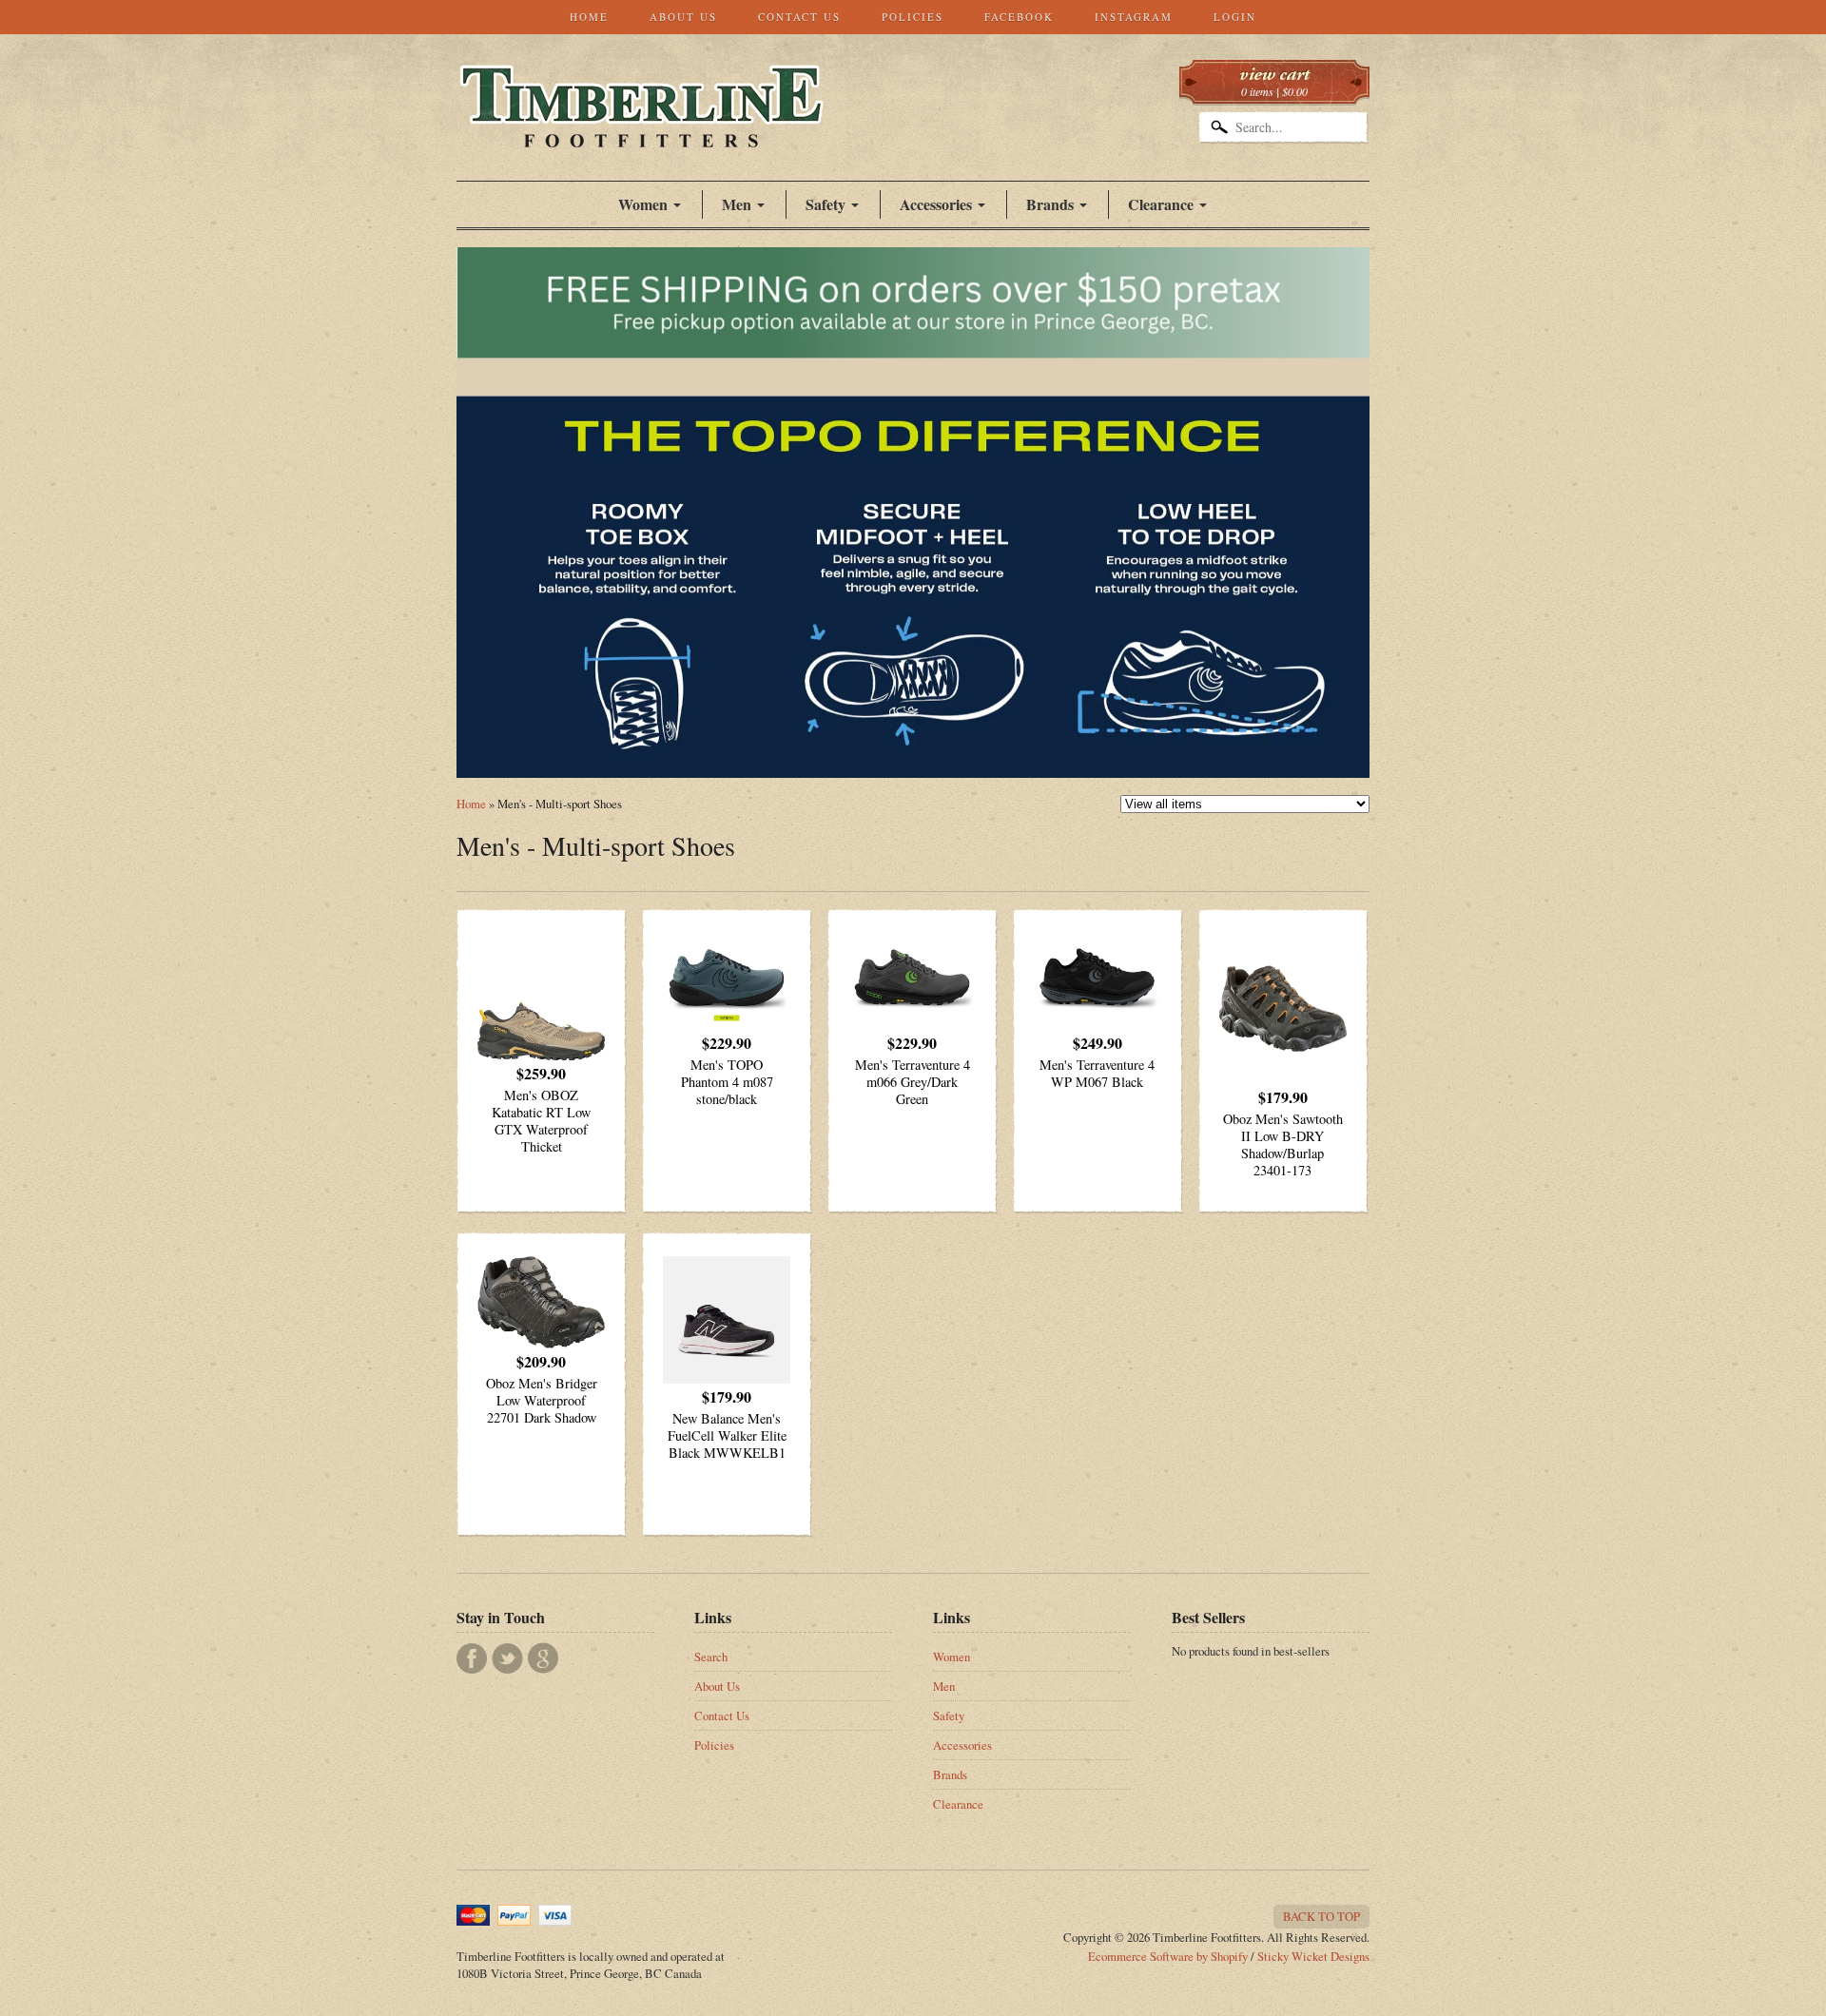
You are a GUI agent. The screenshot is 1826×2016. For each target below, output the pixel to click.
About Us (683, 17)
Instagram (1134, 17)
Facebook (1019, 17)
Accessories (936, 204)
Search (711, 1657)
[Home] (641, 127)
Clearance (1161, 204)
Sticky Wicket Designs (1313, 1956)
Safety (949, 1716)
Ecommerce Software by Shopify (1168, 1956)
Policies (913, 17)
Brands (1050, 204)
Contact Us (799, 17)
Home (589, 17)
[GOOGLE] (543, 1658)
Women (643, 204)
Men (944, 1686)
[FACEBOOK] (472, 1658)
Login (1235, 17)
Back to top (1321, 1916)
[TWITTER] (507, 1658)
